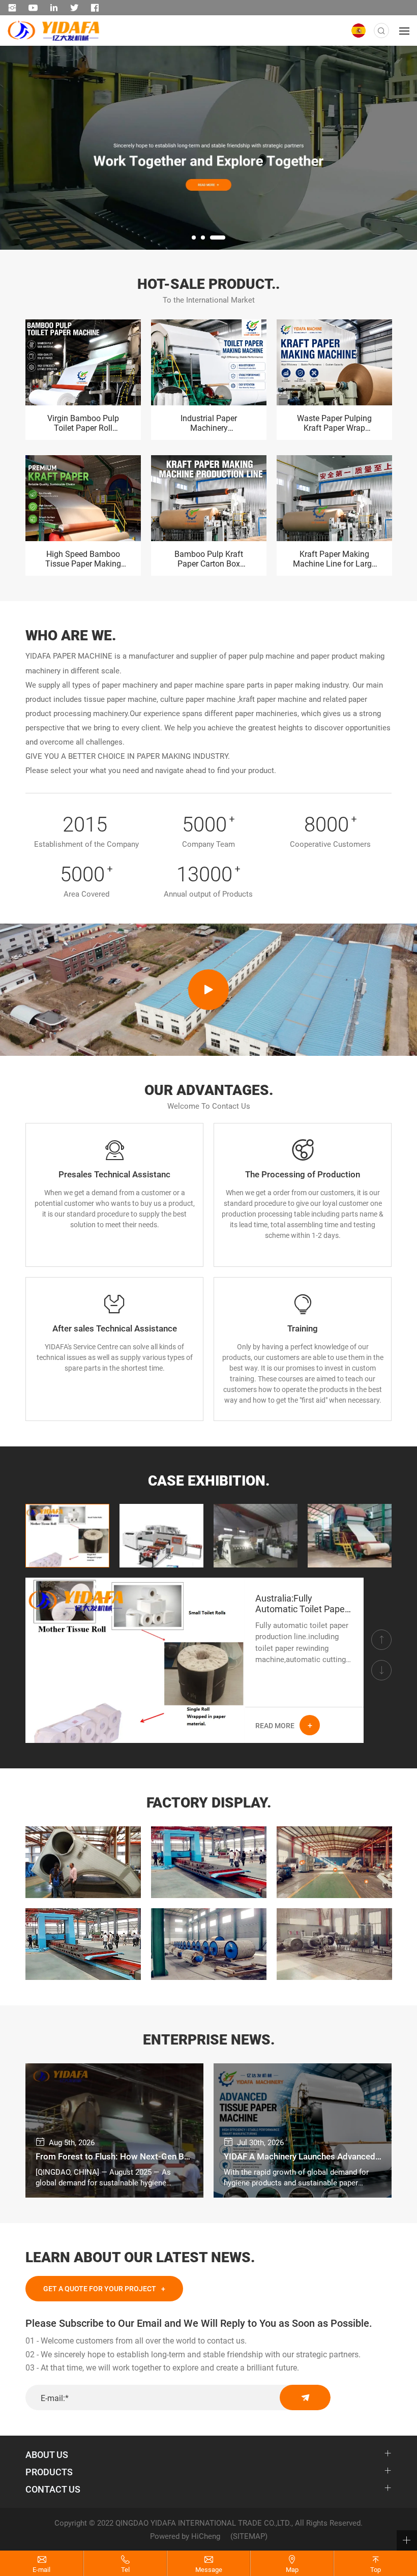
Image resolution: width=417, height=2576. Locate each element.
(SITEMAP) (249, 2536)
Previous (18, 236)
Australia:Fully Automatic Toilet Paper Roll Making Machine (302, 1604)
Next (399, 236)
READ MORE (275, 1725)
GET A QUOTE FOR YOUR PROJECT (100, 2288)
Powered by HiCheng (185, 2536)
